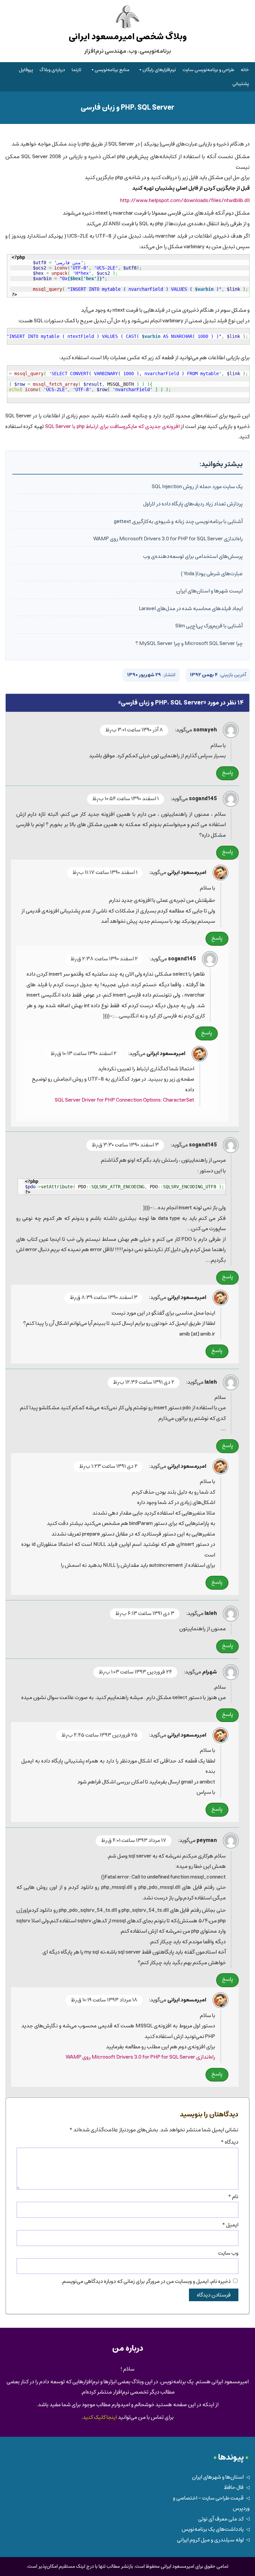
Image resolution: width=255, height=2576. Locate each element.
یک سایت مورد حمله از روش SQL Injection (197, 487)
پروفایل (26, 70)
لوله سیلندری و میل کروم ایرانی (210, 2540)
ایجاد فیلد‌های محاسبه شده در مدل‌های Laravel (191, 609)
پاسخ (228, 773)
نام (233, 2197)
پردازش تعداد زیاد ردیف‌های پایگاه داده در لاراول (193, 504)
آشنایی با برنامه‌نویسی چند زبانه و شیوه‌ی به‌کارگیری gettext (178, 522)
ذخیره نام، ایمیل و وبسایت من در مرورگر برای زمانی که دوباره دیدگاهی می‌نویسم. (146, 2281)
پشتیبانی (241, 84)
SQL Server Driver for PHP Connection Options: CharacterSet (125, 1100)
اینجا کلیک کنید (100, 2417)
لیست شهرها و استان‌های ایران (210, 591)
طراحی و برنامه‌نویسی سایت (209, 70)
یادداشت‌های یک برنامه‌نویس (213, 2529)
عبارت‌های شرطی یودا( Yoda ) (212, 574)
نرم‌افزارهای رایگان (159, 70)
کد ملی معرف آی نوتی (221, 2519)
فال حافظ (234, 2487)
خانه (245, 70)
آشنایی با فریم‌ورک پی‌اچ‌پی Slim (209, 626)
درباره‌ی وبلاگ (52, 70)
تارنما (77, 70)
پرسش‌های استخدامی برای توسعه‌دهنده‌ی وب (193, 556)
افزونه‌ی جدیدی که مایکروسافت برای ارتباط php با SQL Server (112, 427)
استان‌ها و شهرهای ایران (218, 2477)
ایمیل (230, 2225)
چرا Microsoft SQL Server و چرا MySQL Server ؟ (189, 644)
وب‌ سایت (228, 2253)
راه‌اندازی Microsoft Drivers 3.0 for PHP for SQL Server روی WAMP (168, 539)
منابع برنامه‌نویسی (112, 70)
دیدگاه (229, 2142)
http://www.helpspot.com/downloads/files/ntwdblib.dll (185, 201)
